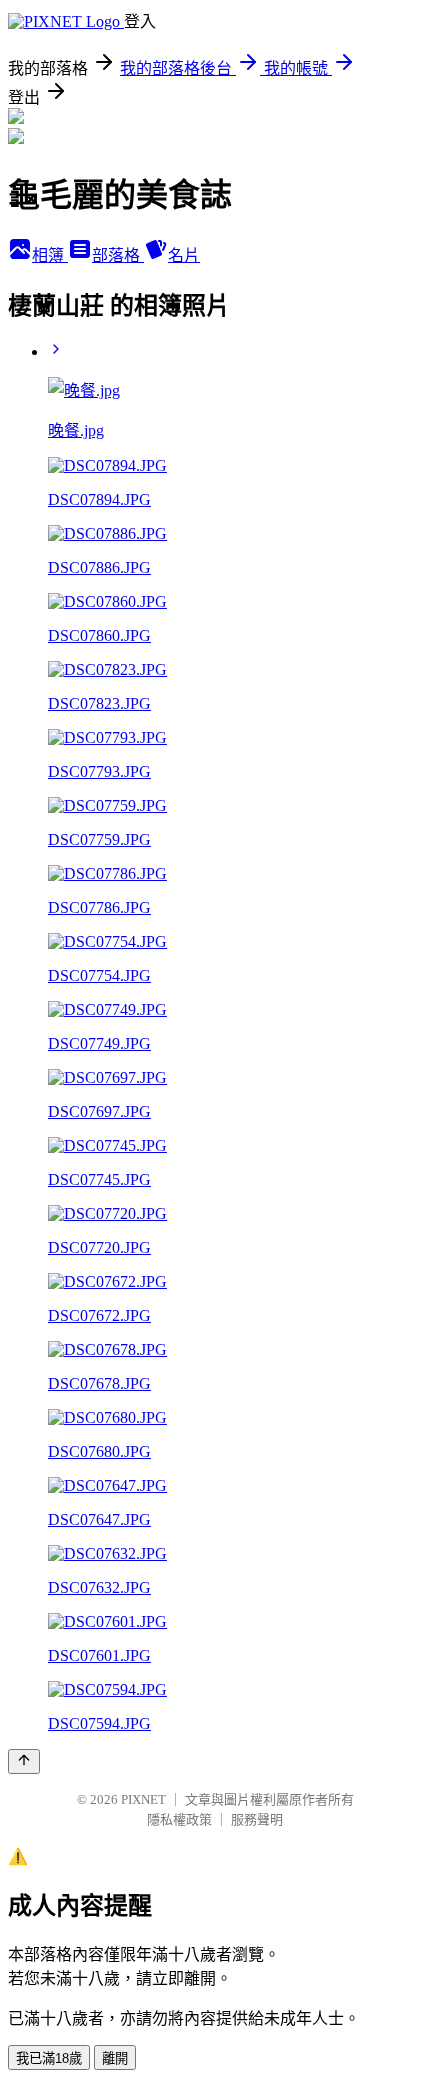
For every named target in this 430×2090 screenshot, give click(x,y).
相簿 (50, 255)
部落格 (118, 255)
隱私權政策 (179, 1819)
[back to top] (24, 1761)
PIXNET (143, 1799)
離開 (115, 2058)
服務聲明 (257, 1819)
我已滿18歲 (49, 2058)
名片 (184, 255)
